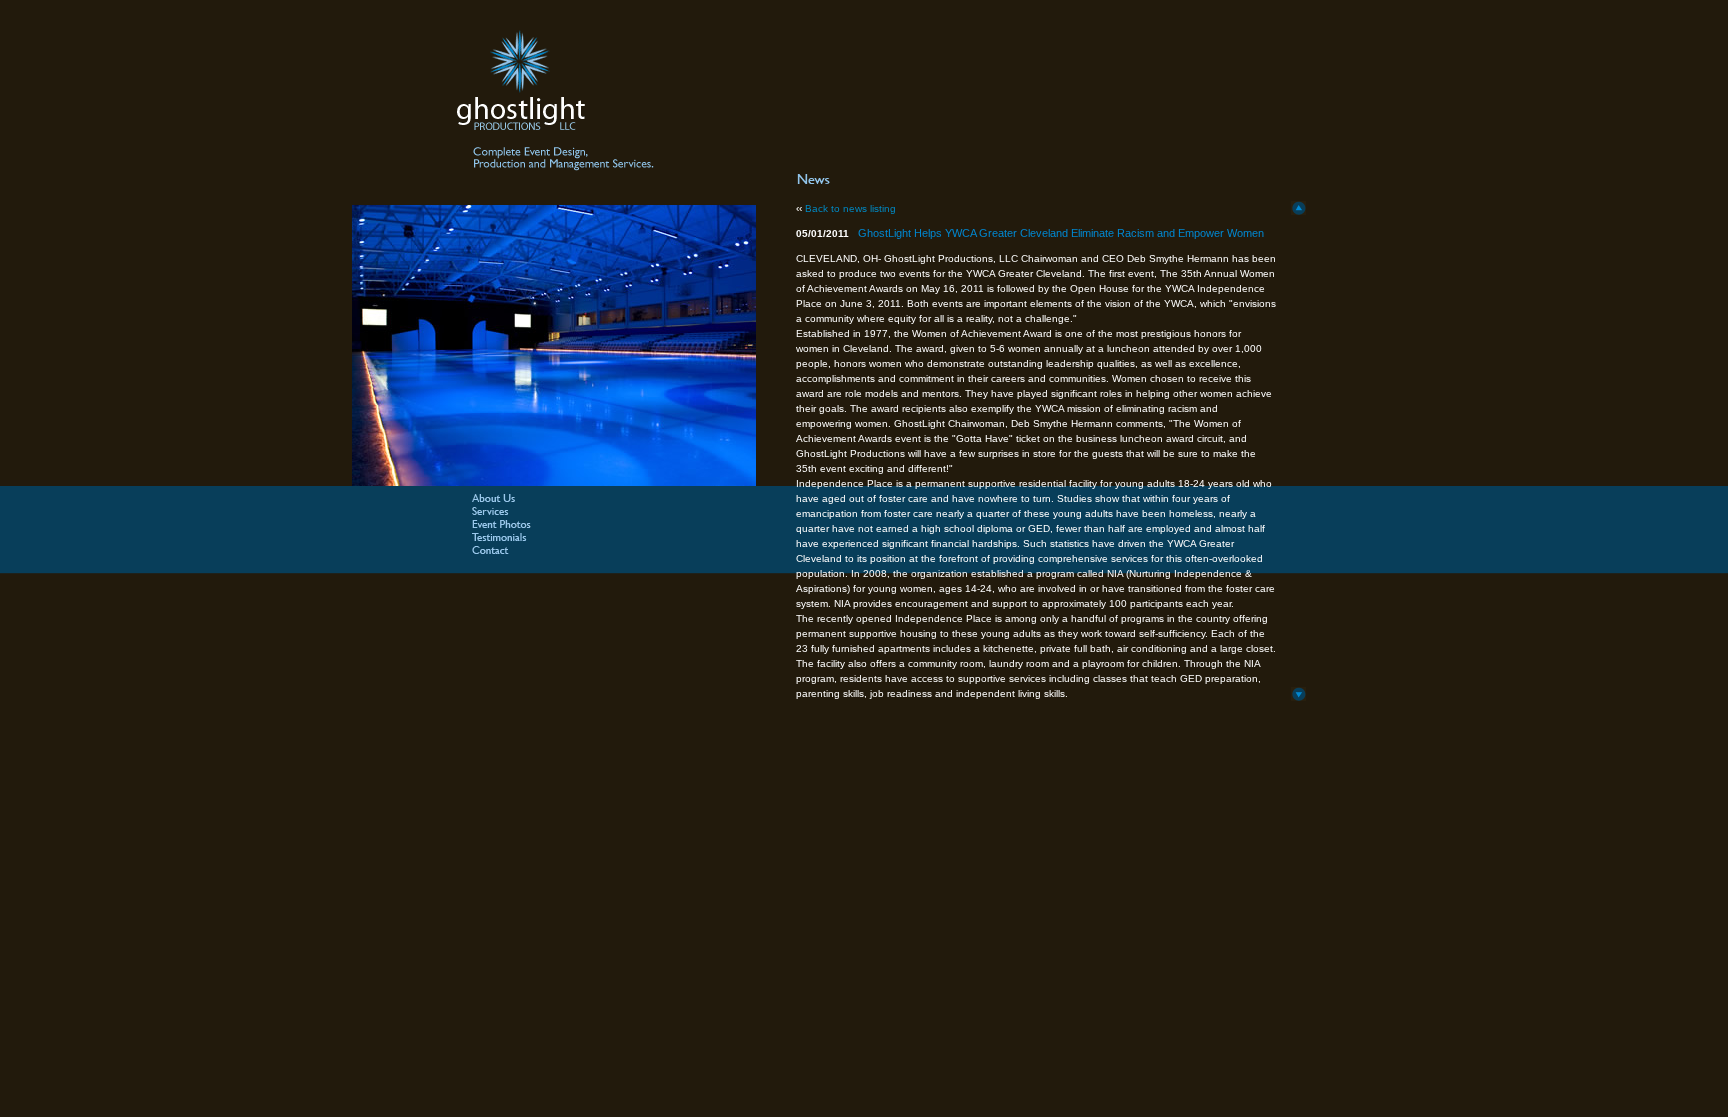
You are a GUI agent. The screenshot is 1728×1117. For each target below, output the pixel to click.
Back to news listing (850, 208)
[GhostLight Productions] (555, 109)
